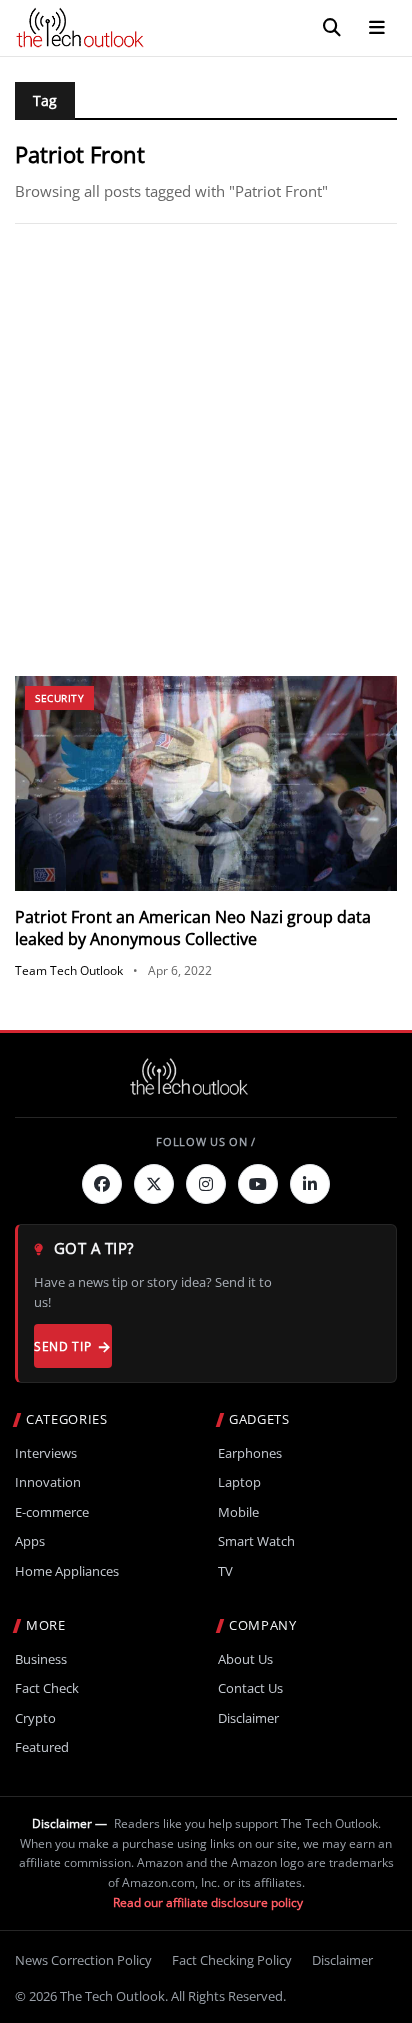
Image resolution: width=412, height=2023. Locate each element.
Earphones (250, 1453)
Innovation (48, 1482)
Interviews (46, 1453)
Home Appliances (67, 1571)
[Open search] (332, 28)
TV (225, 1571)
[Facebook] (102, 1184)
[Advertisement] (206, 450)
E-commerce (52, 1512)
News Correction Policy (83, 1960)
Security (59, 698)
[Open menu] (377, 28)
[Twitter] (154, 1184)
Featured (42, 1747)
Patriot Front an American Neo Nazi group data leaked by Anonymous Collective (193, 928)
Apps (30, 1541)
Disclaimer (248, 1718)
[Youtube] (258, 1184)
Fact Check (47, 1688)
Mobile (238, 1512)
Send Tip (62, 1346)
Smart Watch (256, 1541)
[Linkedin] (310, 1184)
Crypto (35, 1718)
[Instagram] (206, 1184)
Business (41, 1659)
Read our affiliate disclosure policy (208, 1902)
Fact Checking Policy (232, 1960)
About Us (245, 1659)
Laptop (239, 1482)
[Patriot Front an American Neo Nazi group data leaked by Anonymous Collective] (206, 783)
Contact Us (250, 1688)
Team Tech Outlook (69, 970)
